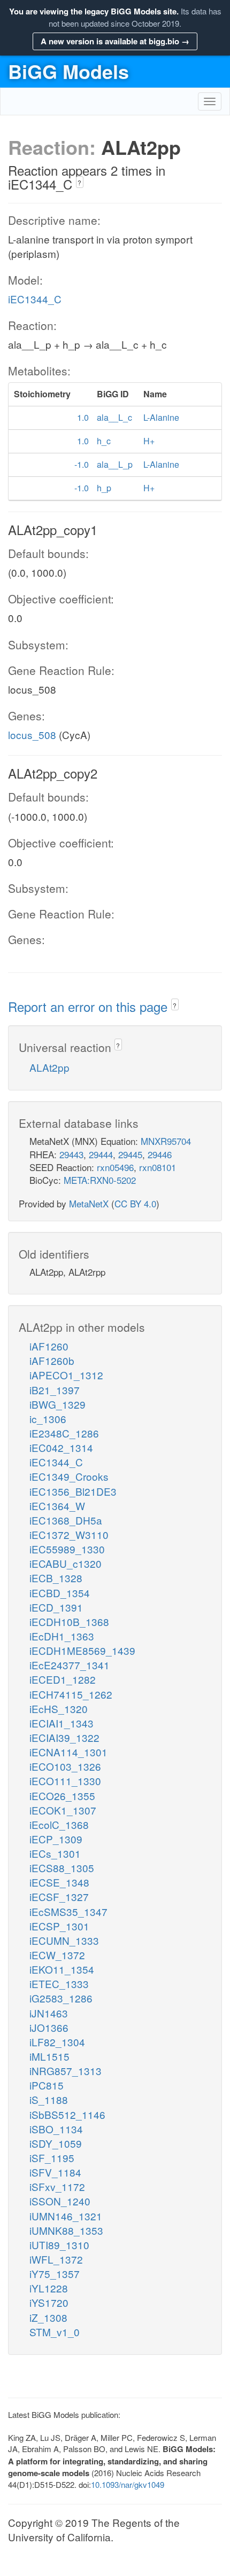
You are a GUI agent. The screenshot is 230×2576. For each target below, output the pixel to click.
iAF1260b (52, 1360)
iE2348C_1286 (64, 1433)
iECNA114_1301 (68, 1752)
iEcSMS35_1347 (68, 1911)
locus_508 (32, 735)
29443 (71, 1154)
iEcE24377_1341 (70, 1665)
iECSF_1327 (59, 1896)
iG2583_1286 (61, 1998)
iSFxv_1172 (57, 2186)
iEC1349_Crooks (69, 1476)
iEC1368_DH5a (66, 1520)
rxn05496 (115, 1167)
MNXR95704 (166, 1141)
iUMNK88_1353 (66, 2230)
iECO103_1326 (65, 1766)
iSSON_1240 (60, 2201)
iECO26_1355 (62, 1796)
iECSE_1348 (59, 1882)
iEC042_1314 (61, 1447)
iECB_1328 (56, 1578)
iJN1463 (49, 2013)
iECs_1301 (55, 1853)
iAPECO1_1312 (66, 1375)
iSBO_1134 (56, 2129)
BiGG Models (68, 71)
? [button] (79, 182)
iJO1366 (49, 2027)
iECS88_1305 (62, 1868)
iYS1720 (49, 2302)
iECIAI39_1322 (64, 1737)
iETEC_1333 (59, 1984)
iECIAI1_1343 (62, 1723)
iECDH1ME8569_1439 (82, 1650)
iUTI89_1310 (59, 2245)
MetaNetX (89, 1203)
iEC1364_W (57, 1506)
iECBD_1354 (60, 1593)
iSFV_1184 (55, 2172)
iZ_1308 (48, 2317)
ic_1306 (48, 1419)
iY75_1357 (55, 2273)
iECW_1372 (57, 1955)
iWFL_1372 (56, 2259)
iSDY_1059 (56, 2143)
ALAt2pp (49, 1067)
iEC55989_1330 (67, 1549)
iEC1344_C (35, 299)
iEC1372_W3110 (69, 1534)
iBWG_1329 (57, 1404)
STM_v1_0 (55, 2332)
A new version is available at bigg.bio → (115, 41)
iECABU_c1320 (66, 1563)
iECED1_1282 (63, 1679)
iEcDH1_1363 (62, 1636)
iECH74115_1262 (71, 1694)
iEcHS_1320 (59, 1709)
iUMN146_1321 (66, 2216)
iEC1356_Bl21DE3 (73, 1491)
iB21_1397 (55, 1390)
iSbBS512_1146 (67, 2114)
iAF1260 (49, 1346)
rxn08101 (158, 1167)
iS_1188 (49, 2099)
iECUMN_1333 (64, 1940)
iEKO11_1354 (62, 1969)
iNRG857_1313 (66, 2071)
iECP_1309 (56, 1839)
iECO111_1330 (65, 1781)
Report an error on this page (90, 1006)
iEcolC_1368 (59, 1824)
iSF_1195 (52, 2158)
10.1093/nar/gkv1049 (128, 2484)
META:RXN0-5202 (100, 1180)
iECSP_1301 (59, 1926)
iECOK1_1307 (63, 1810)
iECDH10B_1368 (69, 1621)
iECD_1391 (56, 1607)
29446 (160, 1154)
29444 (101, 1154)
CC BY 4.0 (135, 1203)
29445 (130, 1154)
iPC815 (47, 2085)
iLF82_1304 (57, 2042)
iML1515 (49, 2056)
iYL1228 (49, 2288)
